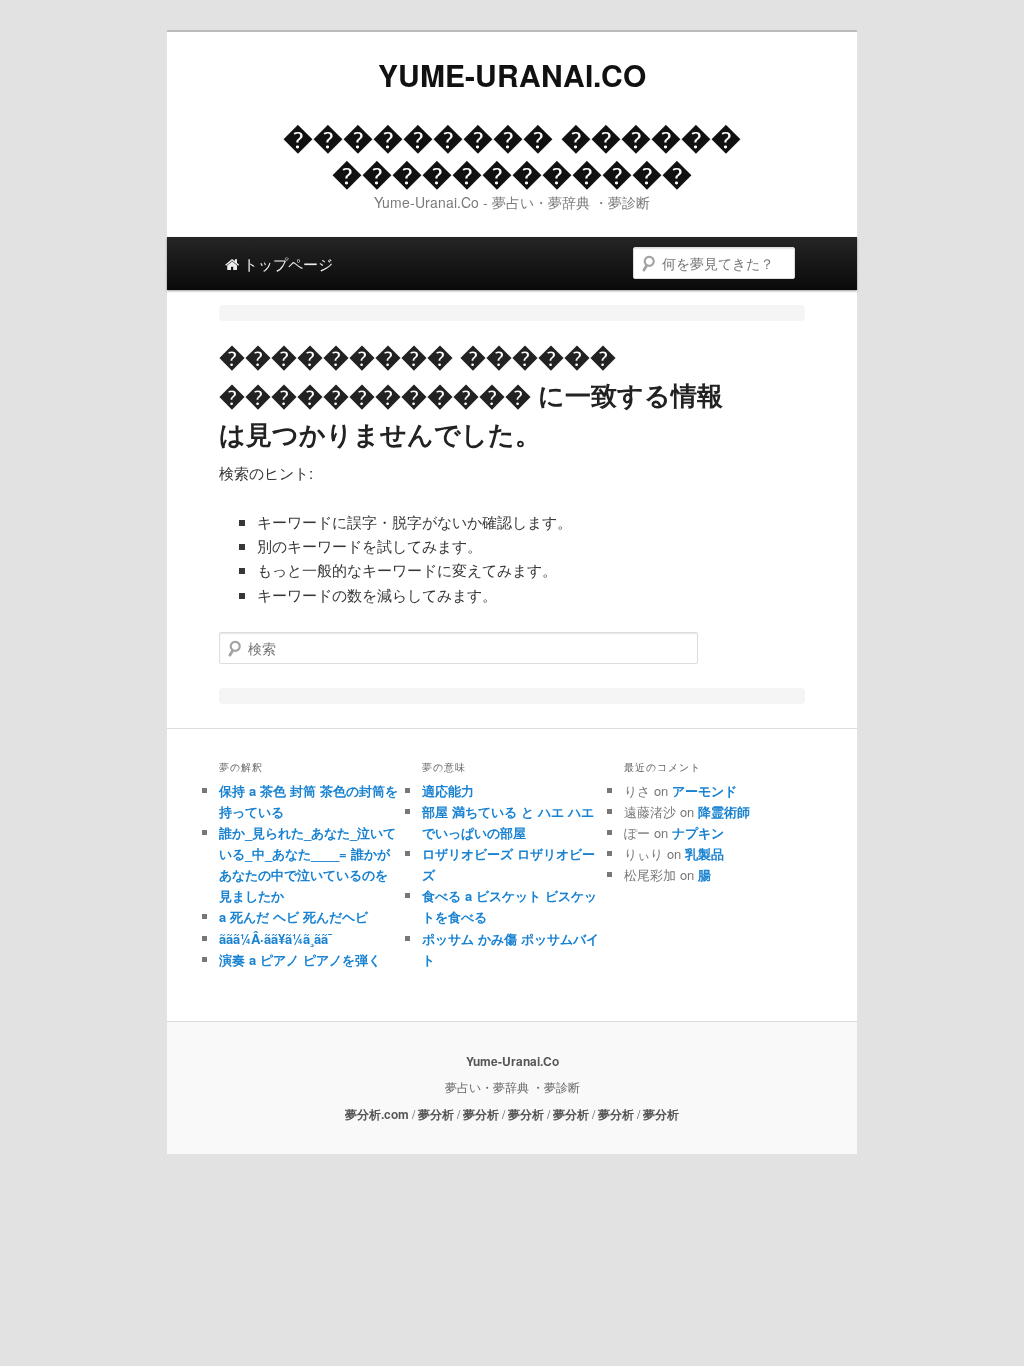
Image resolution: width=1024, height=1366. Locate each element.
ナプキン (698, 832)
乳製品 (704, 853)
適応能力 (448, 790)
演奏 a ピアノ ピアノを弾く (300, 959)
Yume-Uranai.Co (512, 74)
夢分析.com (377, 1114)
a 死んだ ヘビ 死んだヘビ (293, 916)
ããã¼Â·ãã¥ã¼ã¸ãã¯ (275, 938)
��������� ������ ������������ (512, 153)
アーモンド (704, 790)
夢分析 (436, 1114)
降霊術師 (724, 811)
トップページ (286, 263)
